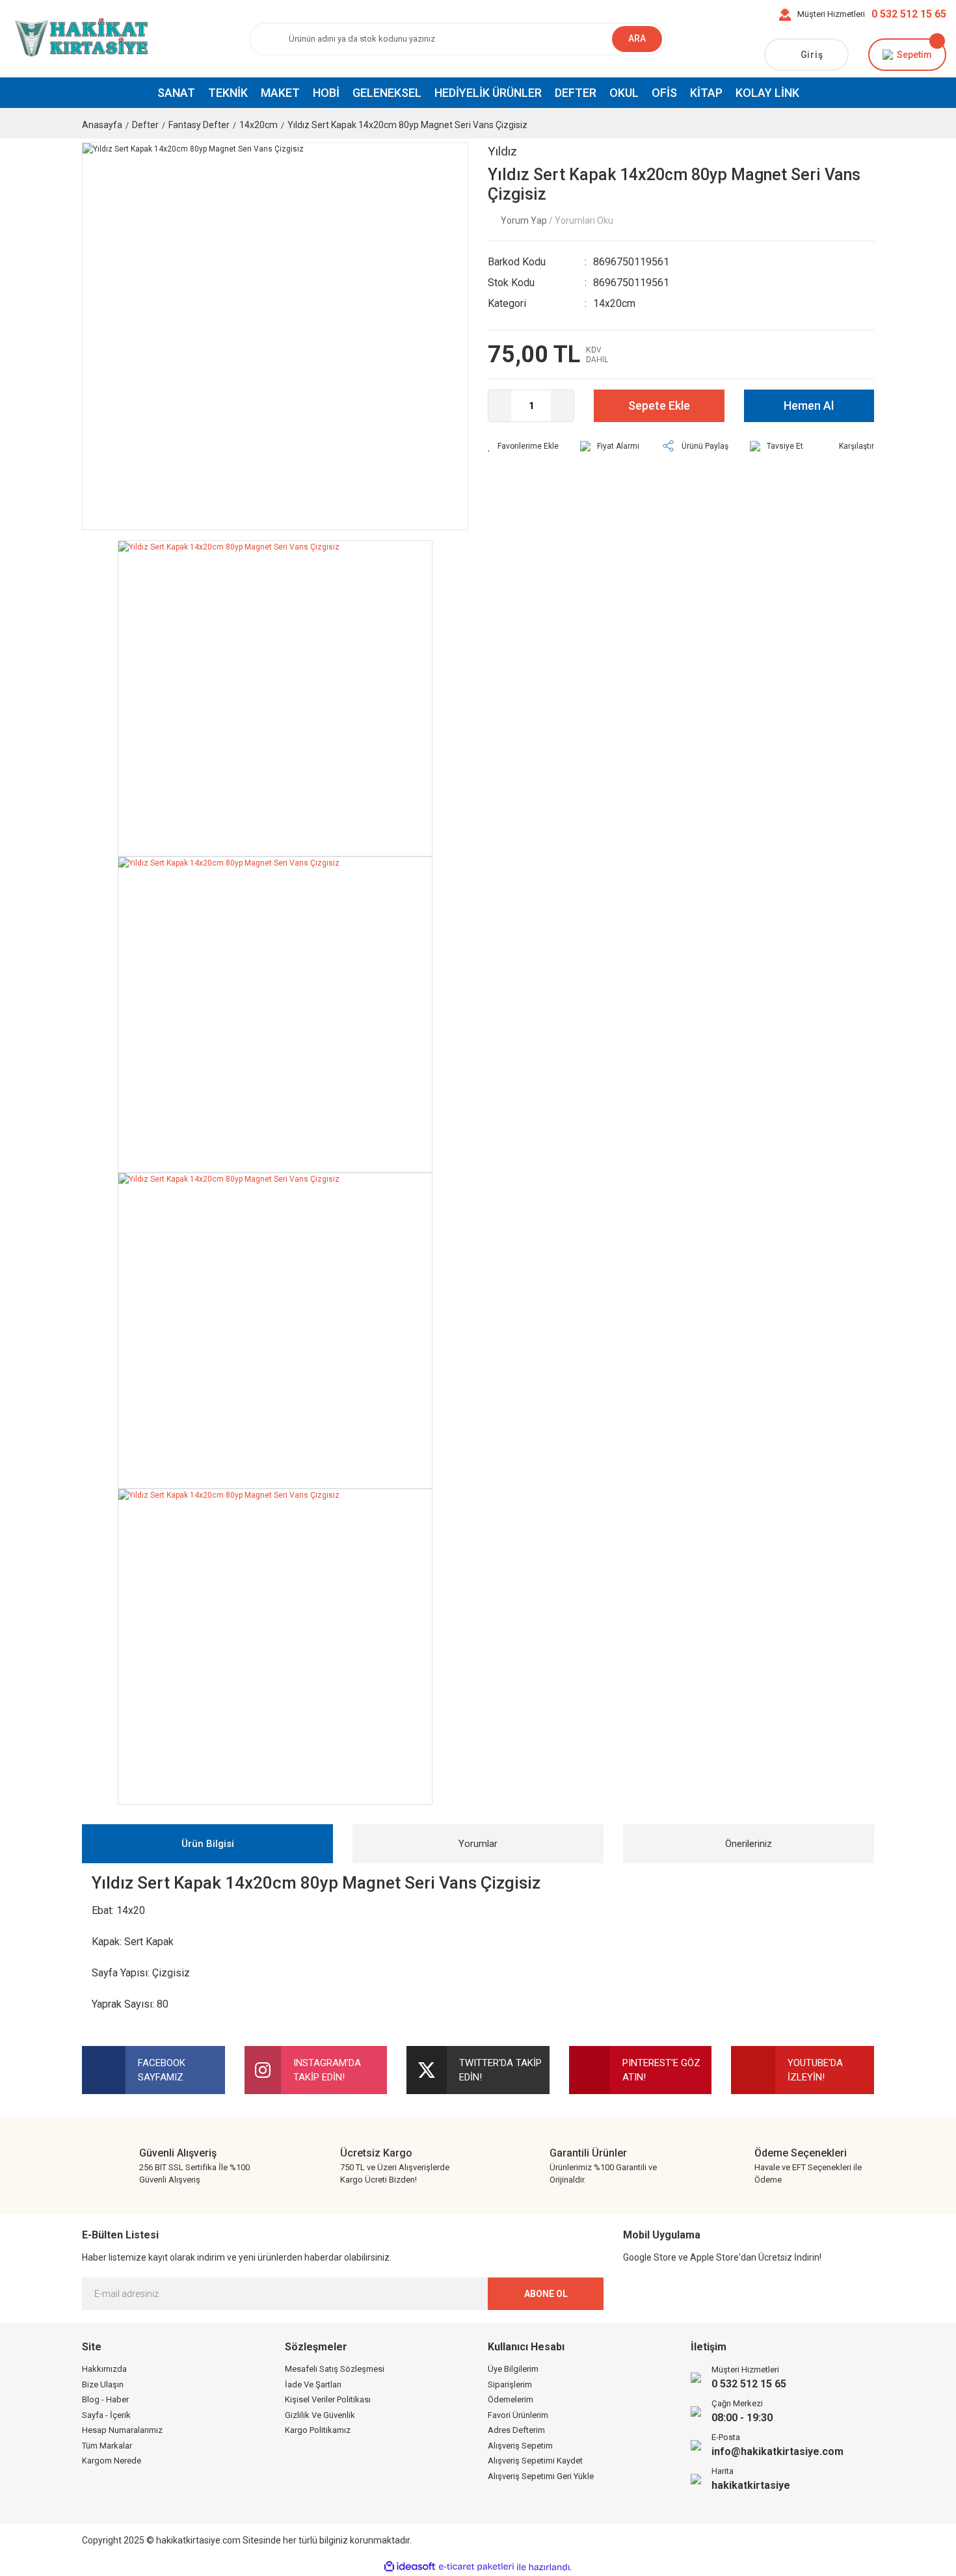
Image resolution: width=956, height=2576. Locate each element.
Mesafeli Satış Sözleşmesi (335, 2369)
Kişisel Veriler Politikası (328, 2399)
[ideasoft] (410, 2567)
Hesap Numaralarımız (122, 2430)
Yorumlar (478, 1844)
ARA (637, 38)
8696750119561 (631, 262)
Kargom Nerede (112, 2461)
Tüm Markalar (107, 2446)
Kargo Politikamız (318, 2430)
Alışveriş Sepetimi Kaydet (535, 2461)
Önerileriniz (749, 1844)
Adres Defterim (516, 2430)
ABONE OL (546, 2294)
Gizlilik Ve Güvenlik (320, 2415)
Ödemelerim (511, 2399)
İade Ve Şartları (313, 2384)
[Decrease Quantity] (500, 406)
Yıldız (502, 151)
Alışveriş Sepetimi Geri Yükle (541, 2476)
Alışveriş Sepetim (520, 2446)
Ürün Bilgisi (208, 1844)
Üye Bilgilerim (513, 2369)
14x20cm (614, 303)
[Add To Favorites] (523, 446)
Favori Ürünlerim (518, 2415)
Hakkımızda (104, 2369)
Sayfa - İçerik (106, 2415)
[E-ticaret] (476, 2567)
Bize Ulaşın (103, 2384)
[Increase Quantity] (562, 406)
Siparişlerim (510, 2384)
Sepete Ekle (659, 405)
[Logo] (80, 38)
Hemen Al (809, 405)
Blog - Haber (105, 2399)
